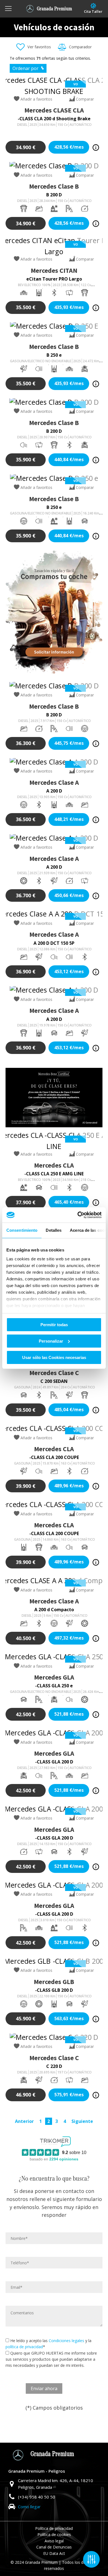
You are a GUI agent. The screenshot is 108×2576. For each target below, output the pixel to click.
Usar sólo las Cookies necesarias (54, 1357)
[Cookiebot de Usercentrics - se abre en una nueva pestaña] (78, 1215)
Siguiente (82, 2121)
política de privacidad (24, 2347)
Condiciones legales (66, 2341)
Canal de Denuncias (54, 2547)
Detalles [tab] (54, 1230)
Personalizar (51, 1341)
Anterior (24, 2121)
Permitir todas (54, 1325)
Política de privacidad (54, 2528)
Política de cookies (54, 2534)
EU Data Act (54, 2553)
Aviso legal (54, 2541)
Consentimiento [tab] (22, 1230)
